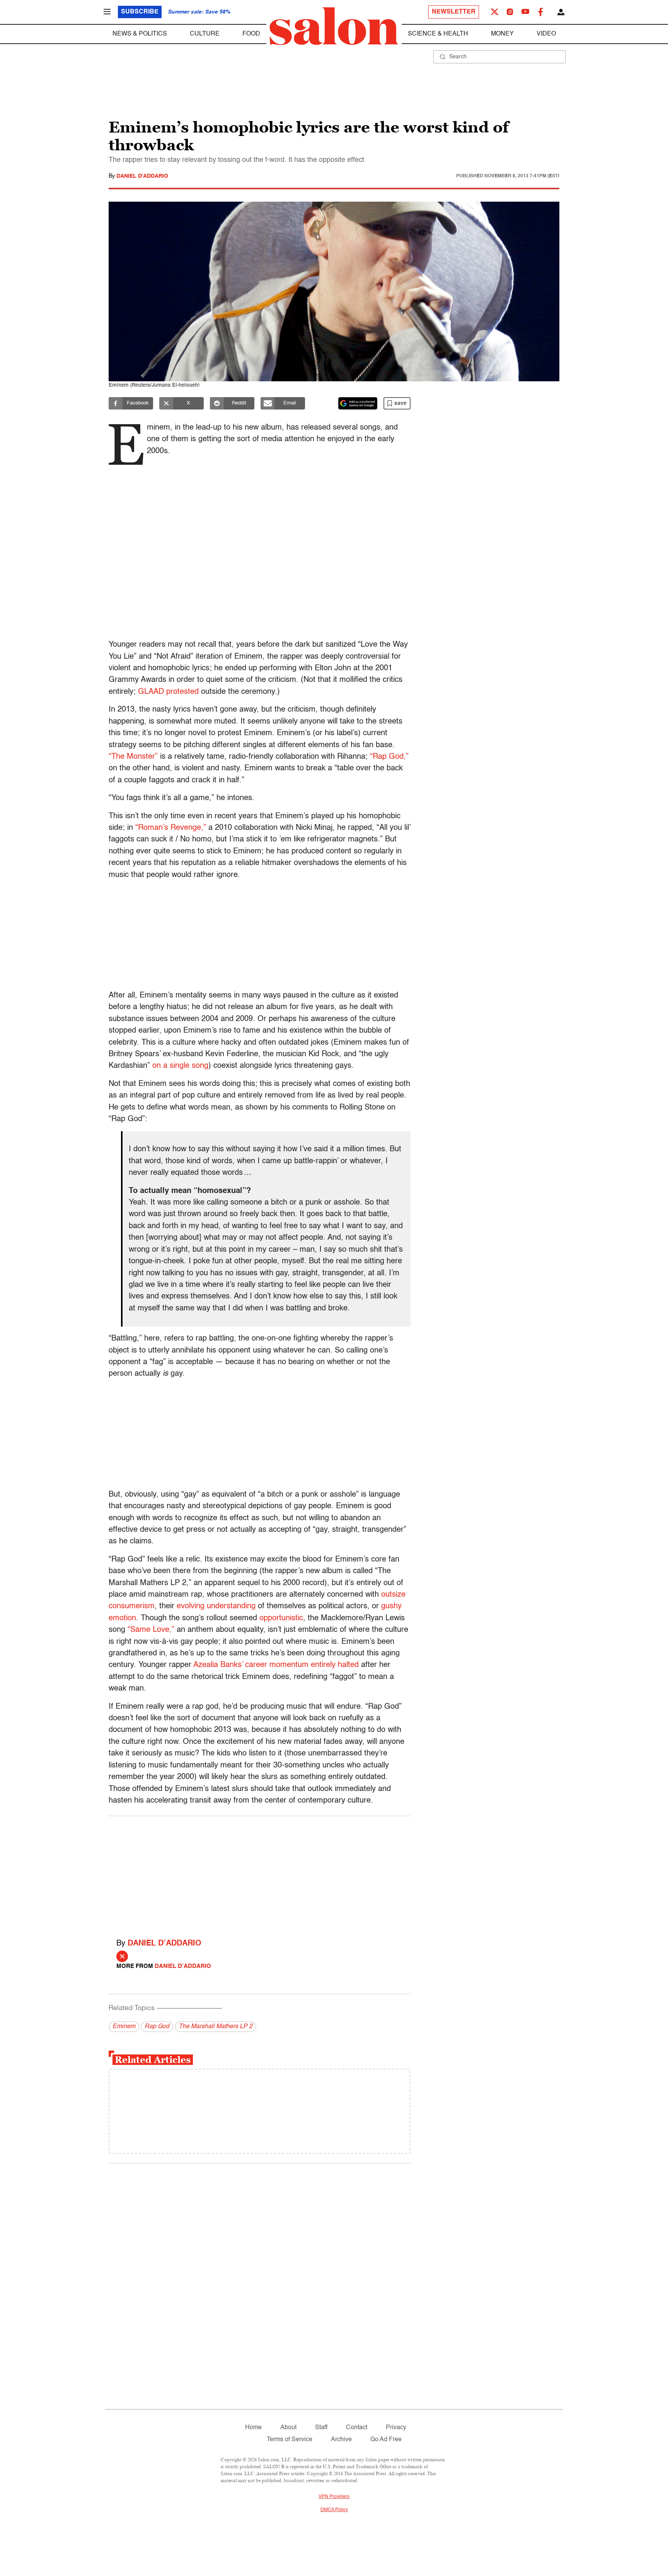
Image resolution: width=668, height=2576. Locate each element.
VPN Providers (334, 2497)
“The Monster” (133, 757)
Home (253, 2428)
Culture (205, 34)
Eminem (124, 2027)
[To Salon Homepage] (334, 26)
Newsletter (454, 12)
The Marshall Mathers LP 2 (216, 2027)
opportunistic (281, 1618)
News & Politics (140, 34)
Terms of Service (290, 2440)
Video (546, 34)
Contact (357, 2428)
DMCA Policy (334, 2510)
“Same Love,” (151, 1630)
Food (251, 34)
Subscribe (140, 12)
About (288, 2428)
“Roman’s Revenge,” (171, 828)
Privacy (396, 2428)
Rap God (157, 2027)
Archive (341, 2440)
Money (502, 34)
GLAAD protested (168, 692)
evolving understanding (216, 1606)
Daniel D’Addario (164, 1944)
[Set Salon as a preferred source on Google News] (358, 403)
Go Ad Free (386, 2440)
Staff (321, 2428)
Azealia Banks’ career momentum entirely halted (276, 1665)
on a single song (180, 1066)
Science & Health (438, 34)
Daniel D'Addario (142, 176)
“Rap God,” (389, 757)
